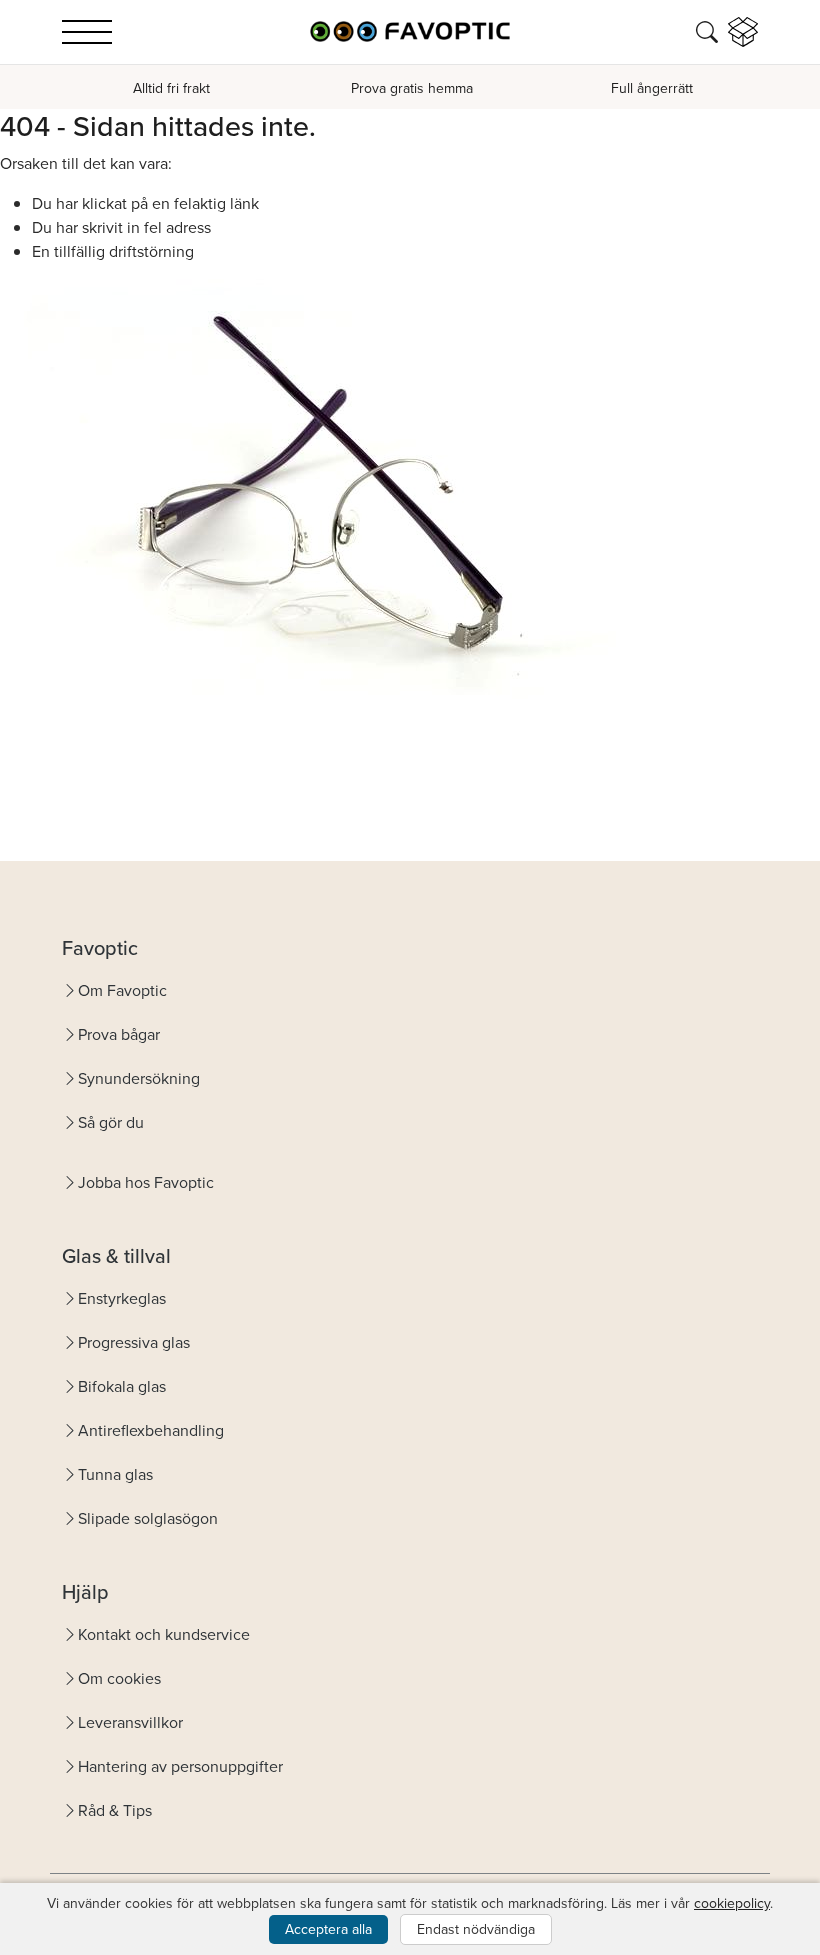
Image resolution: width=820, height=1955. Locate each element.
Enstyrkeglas (122, 1298)
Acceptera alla (328, 1929)
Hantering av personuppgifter (180, 1766)
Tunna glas (115, 1474)
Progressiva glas (134, 1342)
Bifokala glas (122, 1386)
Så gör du (111, 1122)
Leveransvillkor (130, 1722)
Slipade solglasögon (148, 1518)
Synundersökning (139, 1078)
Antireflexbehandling (151, 1430)
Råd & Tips (115, 1810)
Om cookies (119, 1678)
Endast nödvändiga (476, 1929)
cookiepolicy (732, 1903)
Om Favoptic (122, 990)
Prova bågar (119, 1034)
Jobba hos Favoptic (146, 1182)
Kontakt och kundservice (164, 1634)
